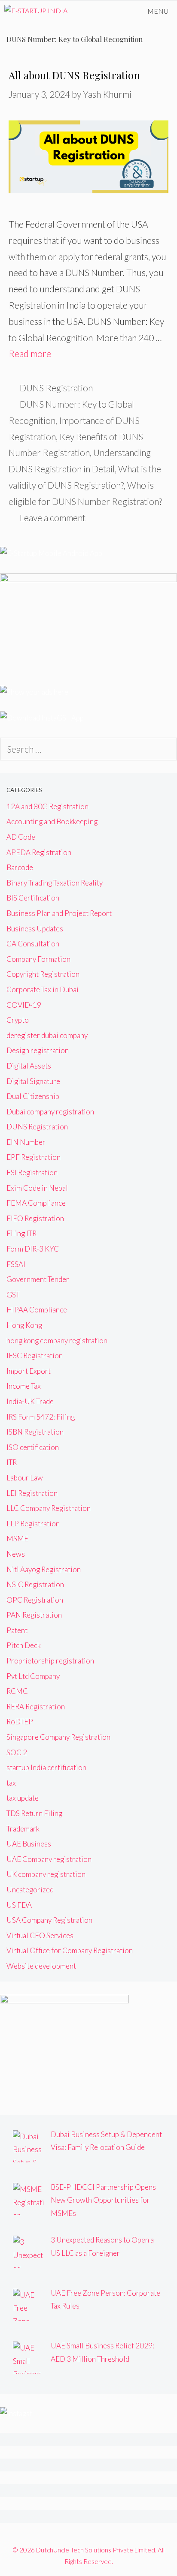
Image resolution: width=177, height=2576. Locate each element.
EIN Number (26, 1142)
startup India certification (46, 1767)
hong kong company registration (57, 1341)
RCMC (17, 1691)
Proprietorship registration (50, 1661)
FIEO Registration (35, 1218)
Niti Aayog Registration (44, 1569)
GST (13, 1295)
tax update (23, 1798)
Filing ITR (21, 1233)
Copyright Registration (43, 974)
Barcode (20, 867)
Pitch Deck (24, 1645)
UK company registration (46, 1874)
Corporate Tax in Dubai (43, 989)
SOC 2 (17, 1752)
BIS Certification (33, 898)
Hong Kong (24, 1325)
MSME (17, 1539)
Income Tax (24, 1386)
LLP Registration (33, 1524)
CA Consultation (33, 944)
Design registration (38, 1050)
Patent (17, 1630)
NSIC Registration (35, 1584)
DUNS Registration (56, 388)
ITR (12, 1462)
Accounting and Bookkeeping (52, 821)
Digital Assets (29, 1066)
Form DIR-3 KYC (33, 1249)
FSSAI (16, 1264)
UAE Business (29, 1844)
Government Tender (38, 1279)
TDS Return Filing (34, 1813)
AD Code (21, 837)
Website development (41, 1966)
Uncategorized (30, 1890)
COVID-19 (24, 1005)
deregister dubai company (47, 1035)
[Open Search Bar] (114, 11)
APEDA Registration (39, 852)
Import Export (29, 1371)
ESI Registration (32, 1172)
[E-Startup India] (36, 11)
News (16, 1554)
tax (11, 1783)
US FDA (19, 1905)
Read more (30, 353)
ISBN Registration (35, 1432)
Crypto (18, 1020)
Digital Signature (33, 1081)
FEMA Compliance (36, 1203)
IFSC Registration (35, 1356)
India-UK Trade (30, 1401)
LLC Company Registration (49, 1508)
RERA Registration (36, 1707)
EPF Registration (34, 1157)
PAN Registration (34, 1615)
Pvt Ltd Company (33, 1676)
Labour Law (25, 1478)
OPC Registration (35, 1600)
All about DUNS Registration (74, 75)
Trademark (23, 1829)
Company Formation (38, 959)
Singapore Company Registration (58, 1737)
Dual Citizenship (33, 1096)
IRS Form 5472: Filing (41, 1417)
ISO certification (33, 1447)
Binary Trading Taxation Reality (55, 883)
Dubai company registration (50, 1112)
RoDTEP (20, 1722)
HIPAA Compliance (37, 1310)
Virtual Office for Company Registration (70, 1950)
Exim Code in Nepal (37, 1188)
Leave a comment (53, 518)
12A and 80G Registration (47, 806)
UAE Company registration (49, 1859)
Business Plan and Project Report (59, 913)
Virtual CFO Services (40, 1935)
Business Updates (35, 929)
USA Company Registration (49, 1920)
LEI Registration (32, 1493)
